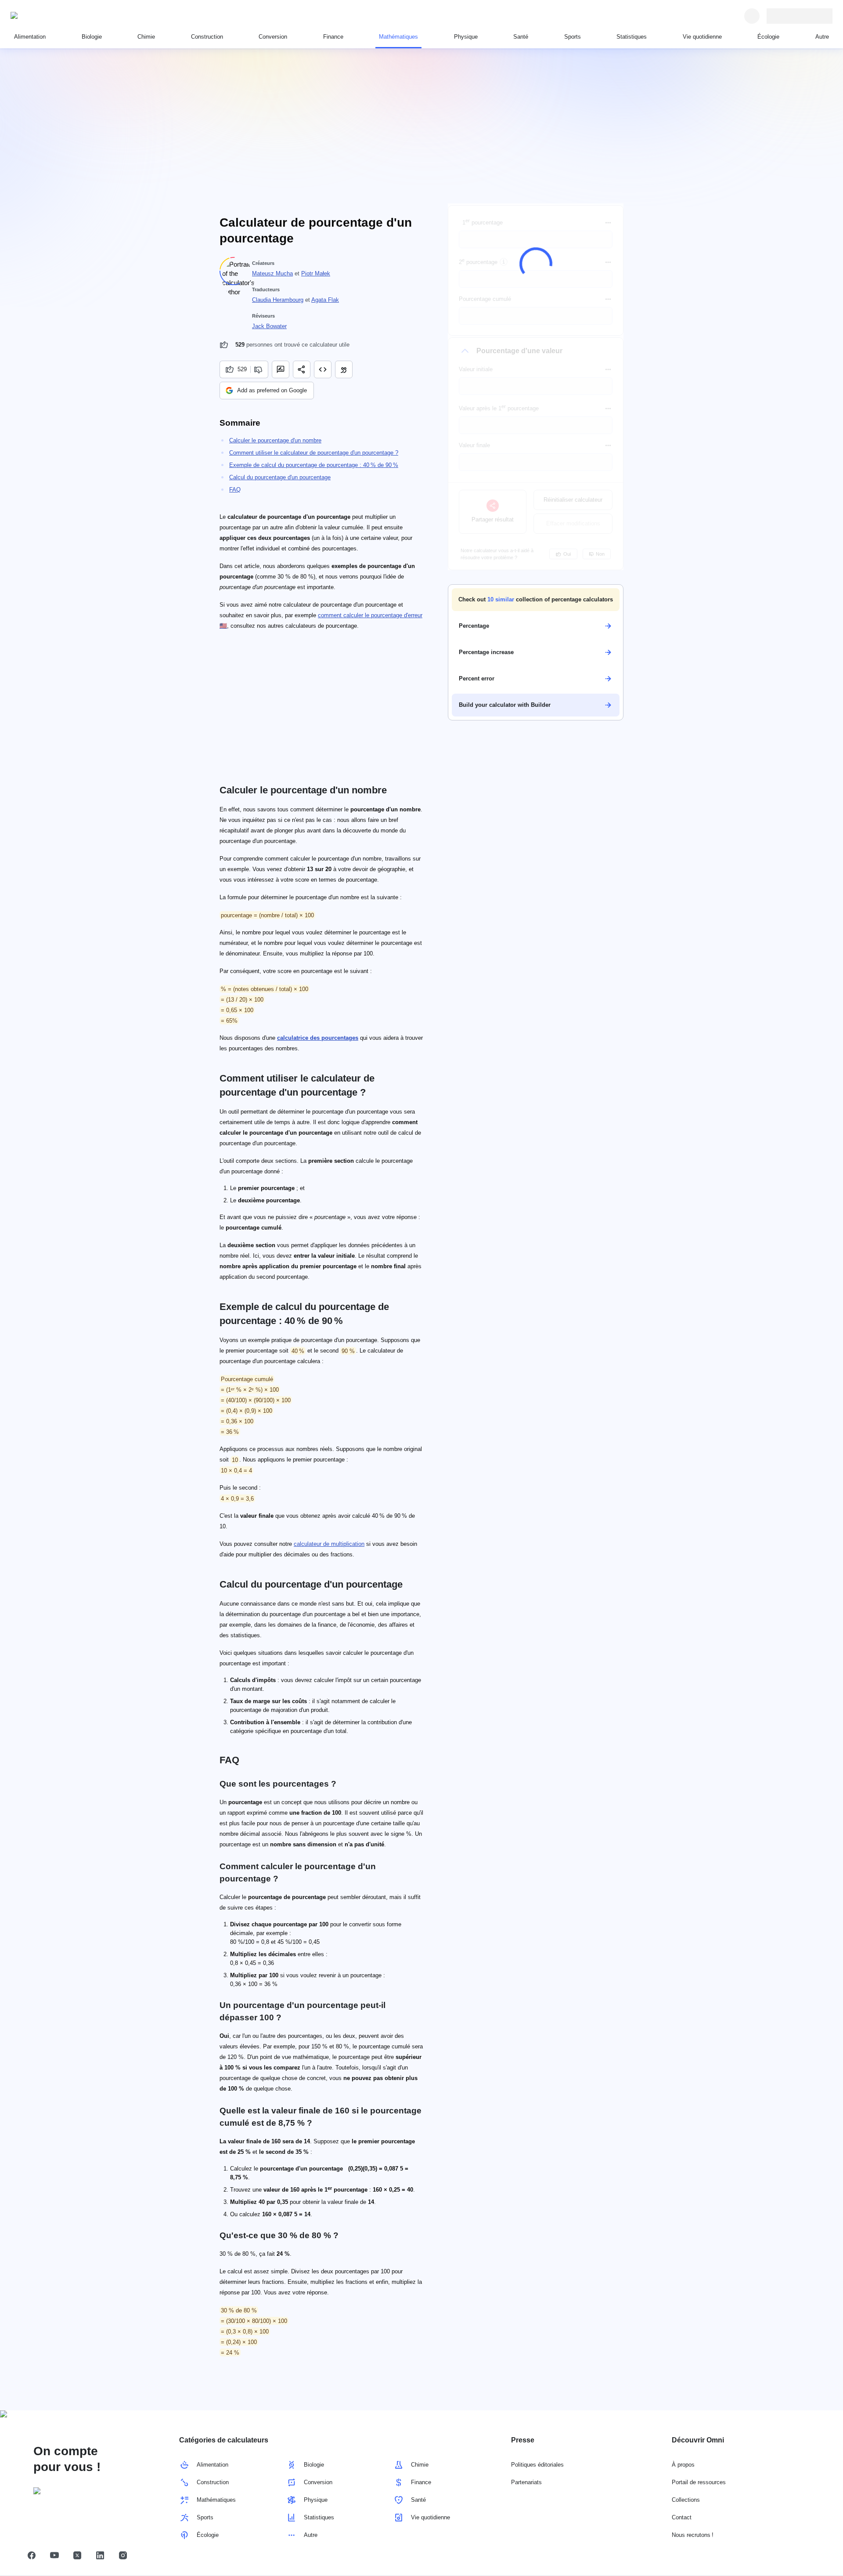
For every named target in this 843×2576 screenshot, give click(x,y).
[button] (536, 600)
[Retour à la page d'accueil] (51, 16)
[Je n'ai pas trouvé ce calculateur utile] (259, 369)
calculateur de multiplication (329, 1544)
